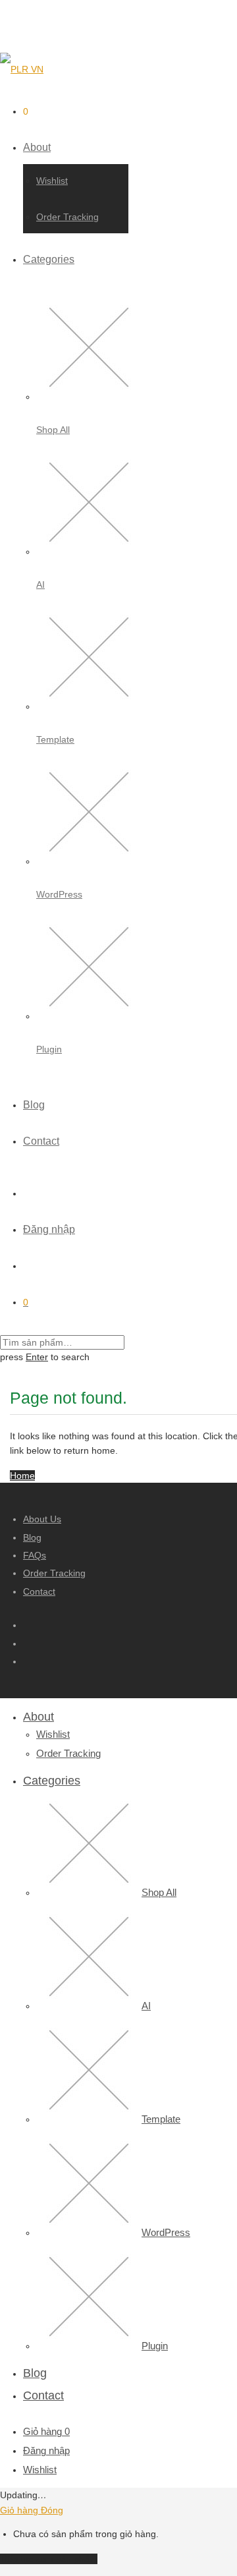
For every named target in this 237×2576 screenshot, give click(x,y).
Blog (34, 1105)
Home (22, 1475)
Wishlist (52, 181)
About (37, 147)
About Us (42, 1519)
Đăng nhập (49, 1229)
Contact (41, 1141)
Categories (49, 259)
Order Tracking (67, 217)
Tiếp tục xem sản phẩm (49, 2559)
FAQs (35, 1555)
